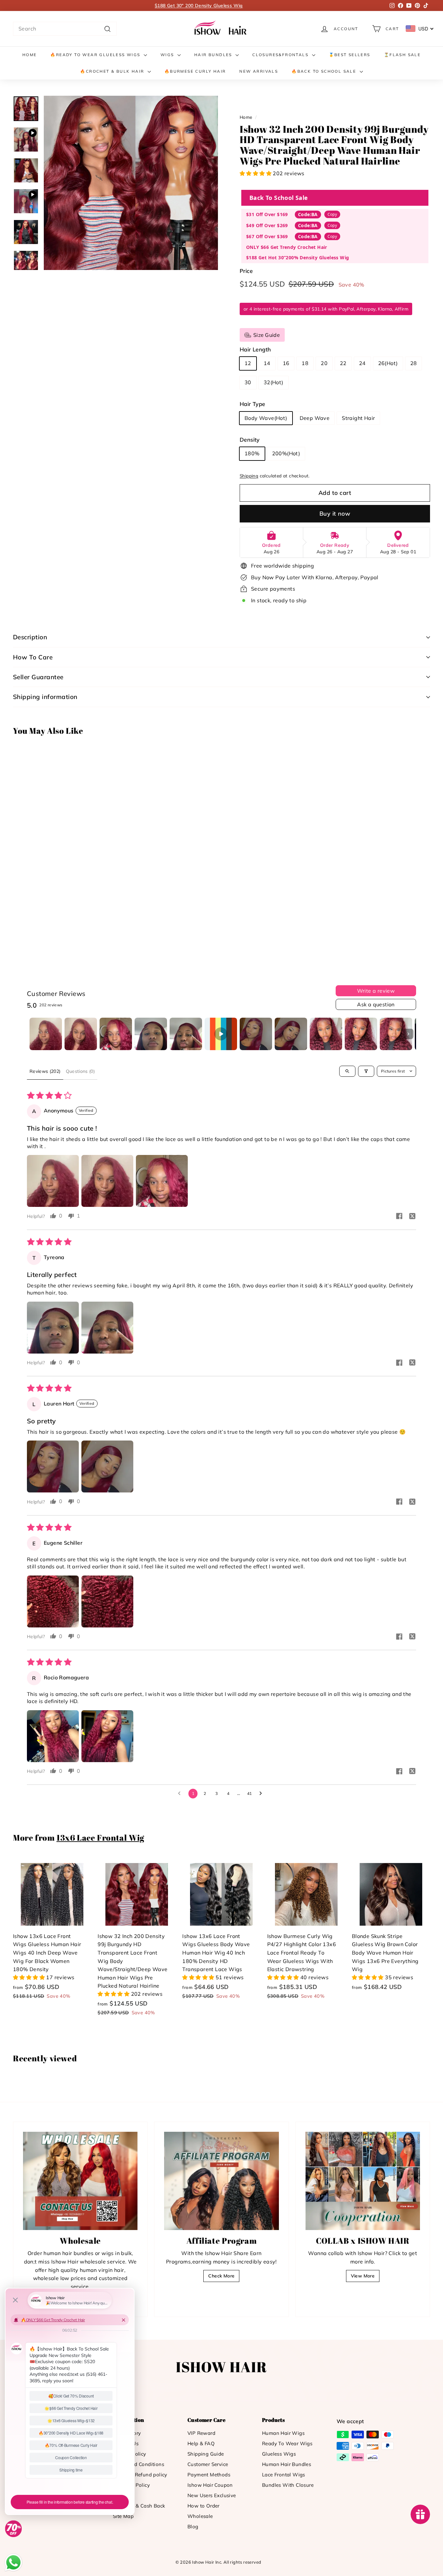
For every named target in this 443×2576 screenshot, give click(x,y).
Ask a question (376, 1004)
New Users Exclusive (212, 2495)
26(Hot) (388, 363)
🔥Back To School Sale (325, 71)
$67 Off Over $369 (267, 236)
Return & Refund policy (140, 2475)
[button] (256, 173)
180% (252, 453)
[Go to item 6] (221, 1034)
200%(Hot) (286, 453)
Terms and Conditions (138, 2464)
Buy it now (335, 514)
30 (248, 382)
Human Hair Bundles (287, 2464)
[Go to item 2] (81, 1034)
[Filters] (366, 1071)
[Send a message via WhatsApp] (13, 2563)
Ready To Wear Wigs (287, 2443)
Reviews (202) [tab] (45, 1071)
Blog (193, 2527)
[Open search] (347, 1071)
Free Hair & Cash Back (139, 2506)
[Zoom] (131, 183)
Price (246, 271)
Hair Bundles (214, 55)
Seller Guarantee (38, 677)
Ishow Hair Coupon (210, 2485)
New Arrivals (259, 71)
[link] (221, 29)
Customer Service (208, 2464)
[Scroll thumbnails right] (408, 1034)
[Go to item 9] (326, 1034)
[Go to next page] (262, 1794)
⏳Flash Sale (402, 55)
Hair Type (252, 404)
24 (362, 363)
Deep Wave (315, 418)
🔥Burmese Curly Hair (195, 71)
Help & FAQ (201, 2443)
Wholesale (200, 2516)
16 (286, 363)
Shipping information (45, 697)
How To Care (33, 657)
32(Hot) (274, 382)
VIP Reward (201, 2433)
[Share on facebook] (399, 1217)
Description (30, 637)
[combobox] (65, 29)
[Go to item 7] (256, 1034)
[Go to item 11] (396, 1034)
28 (414, 363)
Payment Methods (209, 2475)
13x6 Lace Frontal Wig (100, 1838)
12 (248, 363)
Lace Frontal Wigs (284, 2475)
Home (30, 55)
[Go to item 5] (186, 1034)
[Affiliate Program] (221, 2181)
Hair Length (255, 349)
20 (324, 363)
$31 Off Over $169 (267, 214)
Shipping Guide (206, 2454)
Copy (332, 214)
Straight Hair (358, 418)
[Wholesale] (80, 2181)
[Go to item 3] (116, 1034)
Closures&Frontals (281, 55)
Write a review (376, 991)
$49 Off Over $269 (267, 225)
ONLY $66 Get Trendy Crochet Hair (287, 247)
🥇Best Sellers (350, 55)
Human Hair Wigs (283, 2433)
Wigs (168, 55)
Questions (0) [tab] (80, 1071)
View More (363, 2276)
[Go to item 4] (151, 1034)
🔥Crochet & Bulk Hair (113, 71)
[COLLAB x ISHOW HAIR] (363, 2181)
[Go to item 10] (361, 1034)
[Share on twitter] (412, 1217)
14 (267, 363)
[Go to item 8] (291, 1034)
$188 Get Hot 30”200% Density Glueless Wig (298, 258)
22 (343, 363)
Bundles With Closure (288, 2485)
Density (250, 440)
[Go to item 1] (46, 1034)
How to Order (204, 2506)
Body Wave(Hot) (266, 418)
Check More (221, 2276)
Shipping (249, 476)
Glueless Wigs (279, 2454)
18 (305, 363)
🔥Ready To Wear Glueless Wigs (96, 55)
